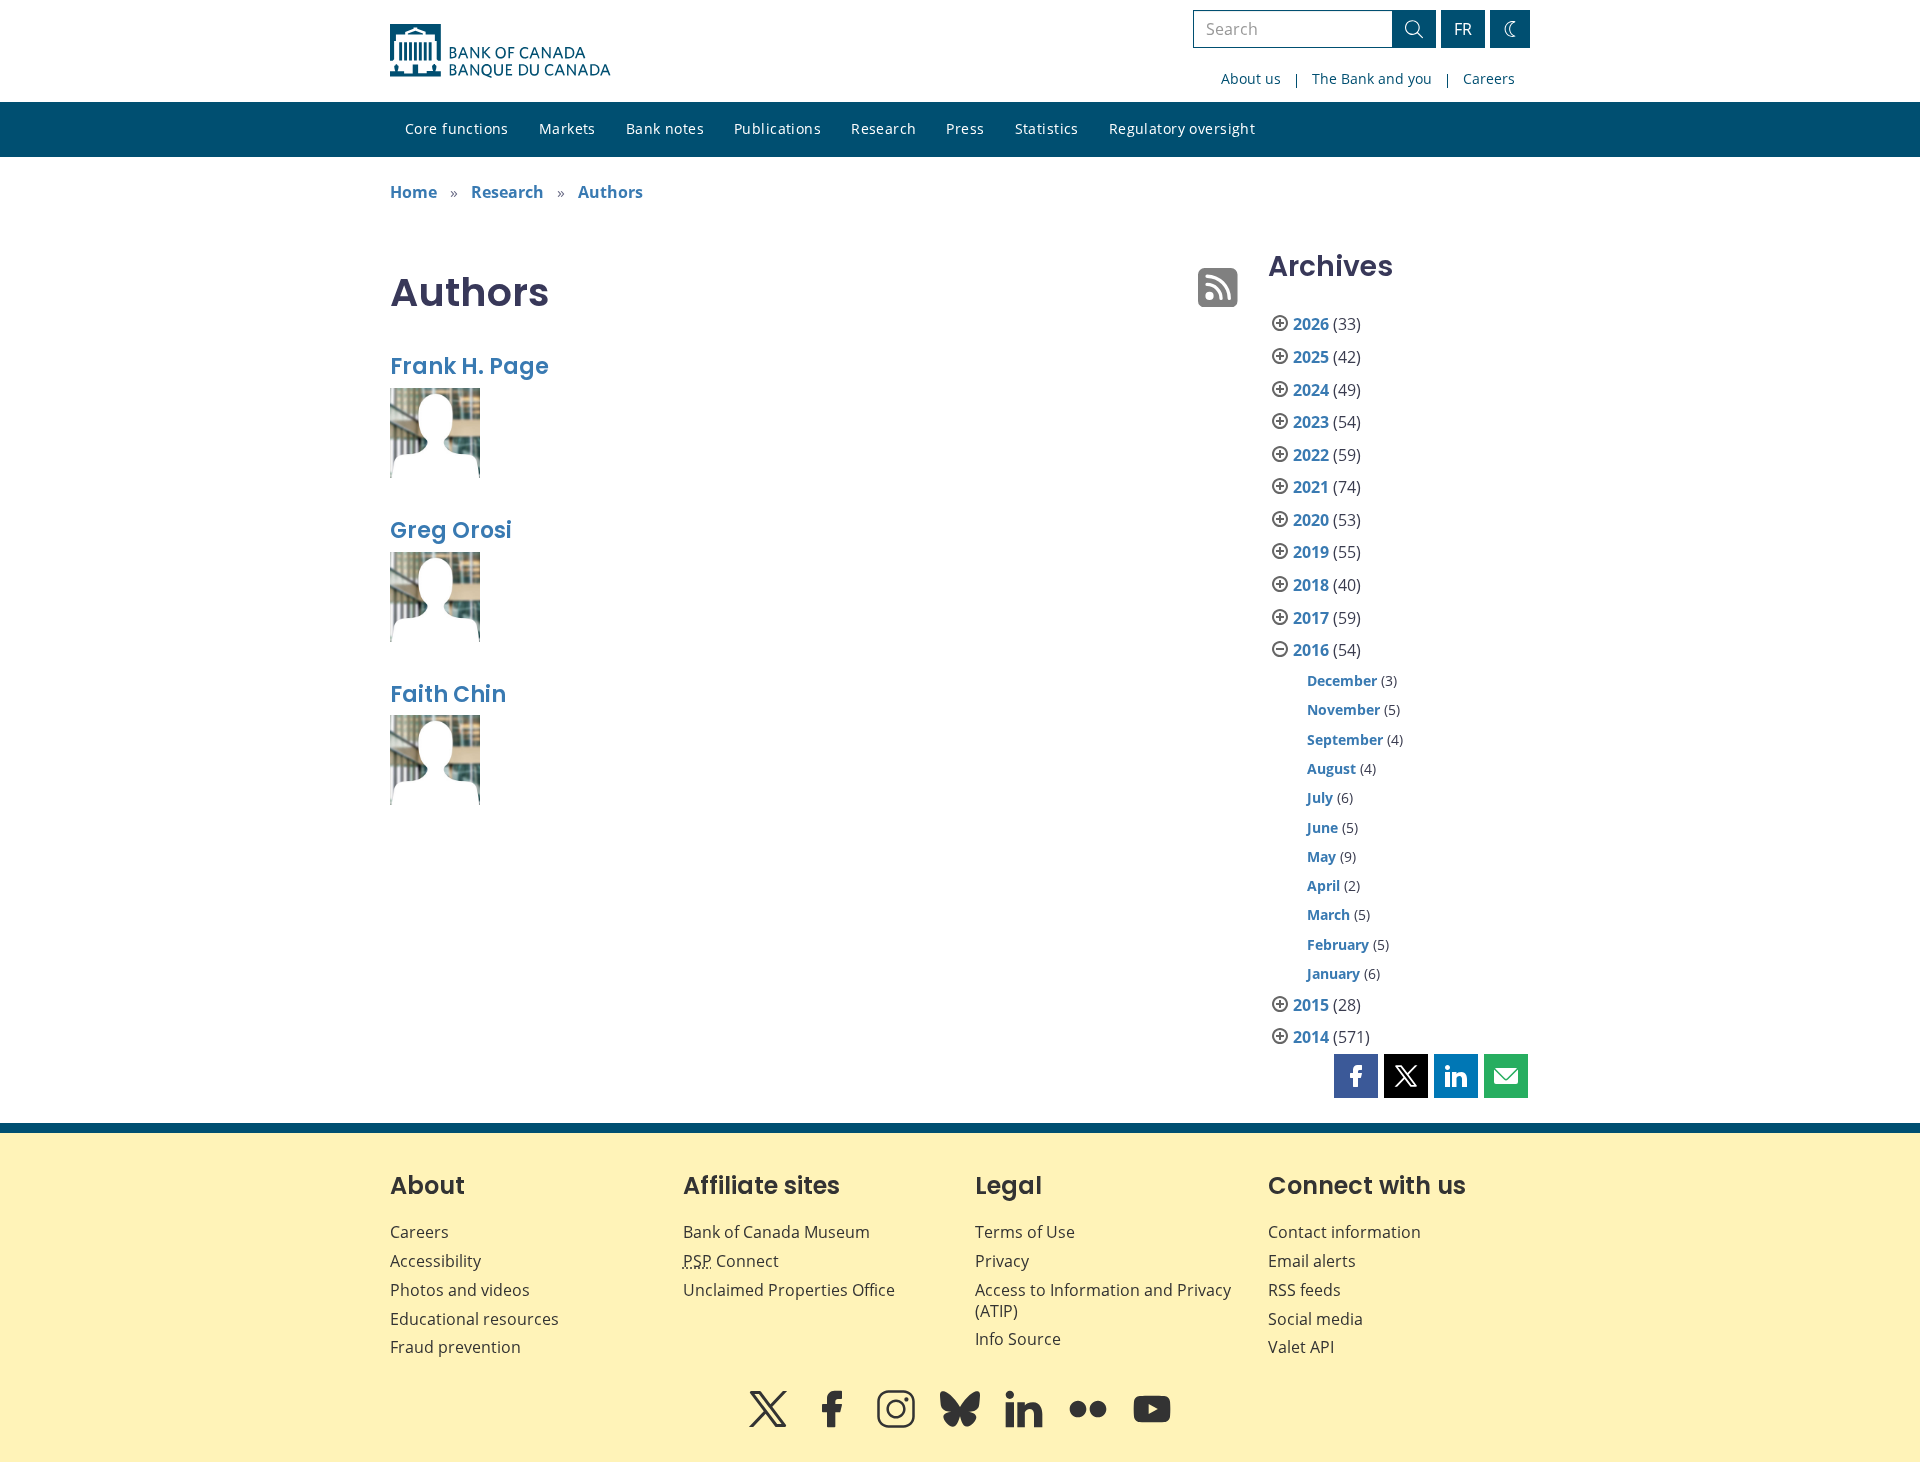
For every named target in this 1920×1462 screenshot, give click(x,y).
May (1321, 856)
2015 (1311, 1005)
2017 (1311, 618)
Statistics (1047, 128)
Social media (1315, 1319)
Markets (567, 128)
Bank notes (665, 128)
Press (965, 128)
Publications (777, 128)
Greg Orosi (451, 530)
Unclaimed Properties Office (789, 1290)
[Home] (500, 51)
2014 (1311, 1037)
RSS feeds (1304, 1290)
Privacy (1002, 1261)
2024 (1311, 390)
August (1331, 768)
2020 (1311, 520)
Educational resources (474, 1319)
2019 (1311, 552)
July (1320, 797)
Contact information (1344, 1232)
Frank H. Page (469, 366)
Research (883, 128)
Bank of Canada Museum (776, 1232)
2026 (1311, 324)
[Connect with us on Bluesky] (962, 1423)
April (1323, 885)
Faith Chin (448, 694)
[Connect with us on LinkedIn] (1026, 1423)
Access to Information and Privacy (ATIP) (1103, 1300)
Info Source (1018, 1339)
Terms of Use (1025, 1232)
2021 (1311, 487)
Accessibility (435, 1261)
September (1345, 739)
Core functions (457, 128)
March (1328, 914)
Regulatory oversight (1182, 128)
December (1342, 680)
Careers (1489, 78)
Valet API (1301, 1347)
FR (1463, 29)
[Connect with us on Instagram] (898, 1423)
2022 (1311, 455)
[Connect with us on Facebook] (834, 1423)
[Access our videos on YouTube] (1152, 1423)
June (1322, 827)
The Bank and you (1372, 78)
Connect (731, 1261)
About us (1251, 78)
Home (413, 192)
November (1343, 709)
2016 (1311, 650)
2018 (1311, 585)
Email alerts (1312, 1261)
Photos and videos (460, 1290)
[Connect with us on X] (770, 1423)
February (1338, 944)
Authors (610, 192)
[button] (1356, 1076)
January (1333, 973)
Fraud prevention (455, 1347)
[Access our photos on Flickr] (1090, 1423)
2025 (1311, 357)
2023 (1311, 422)
